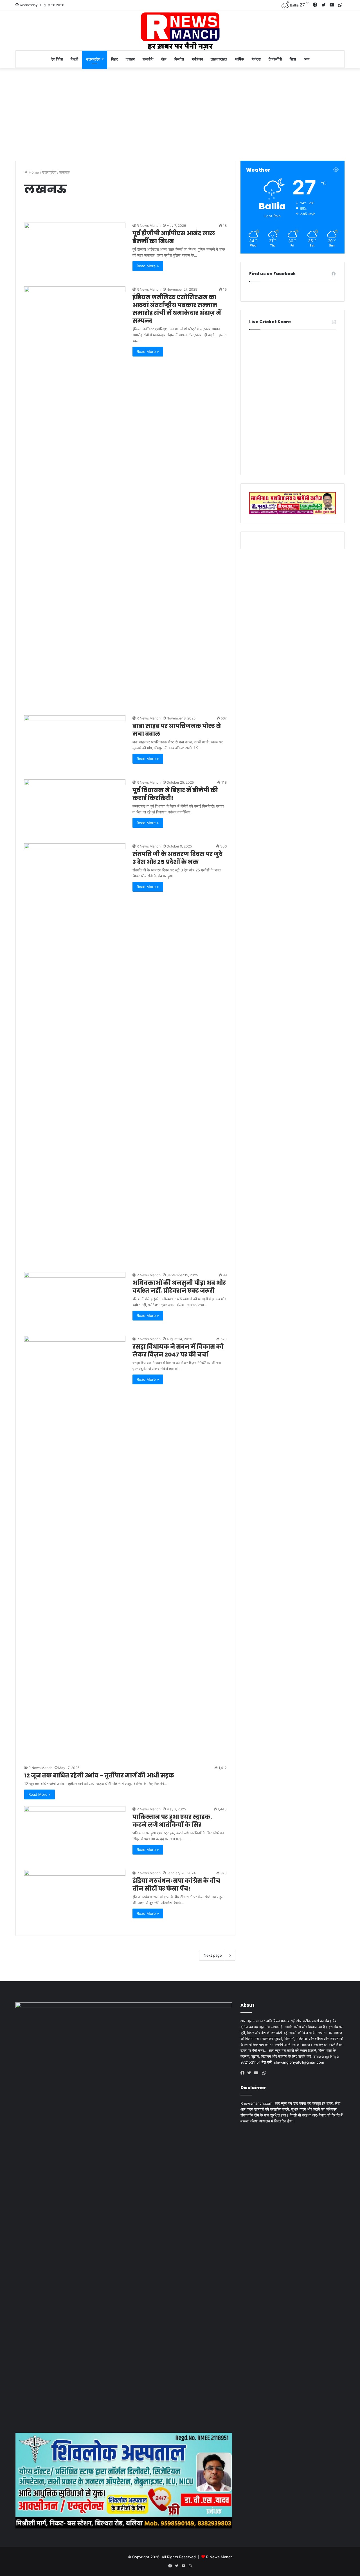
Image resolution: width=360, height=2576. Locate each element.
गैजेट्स (256, 59)
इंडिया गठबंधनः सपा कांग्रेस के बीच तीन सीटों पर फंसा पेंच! (176, 1885)
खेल (164, 59)
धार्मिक (239, 59)
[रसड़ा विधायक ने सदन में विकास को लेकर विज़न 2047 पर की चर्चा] (75, 1547)
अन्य (307, 59)
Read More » (148, 266)
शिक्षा (293, 59)
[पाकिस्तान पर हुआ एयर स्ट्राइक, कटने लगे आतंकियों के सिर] (75, 1835)
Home (33, 172)
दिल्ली (74, 59)
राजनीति (148, 59)
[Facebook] (244, 2073)
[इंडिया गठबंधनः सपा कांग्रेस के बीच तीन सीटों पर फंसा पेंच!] (75, 1899)
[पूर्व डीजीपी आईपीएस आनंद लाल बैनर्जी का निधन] (75, 251)
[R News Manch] (180, 30)
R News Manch (149, 226)
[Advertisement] (180, 113)
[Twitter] (251, 2073)
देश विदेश (57, 59)
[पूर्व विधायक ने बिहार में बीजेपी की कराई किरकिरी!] (75, 808)
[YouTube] (257, 2073)
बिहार (114, 59)
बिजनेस (179, 59)
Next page (213, 1955)
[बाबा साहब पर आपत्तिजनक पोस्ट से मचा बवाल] (75, 744)
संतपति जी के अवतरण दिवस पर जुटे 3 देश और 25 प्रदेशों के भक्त (177, 858)
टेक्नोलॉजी (275, 59)
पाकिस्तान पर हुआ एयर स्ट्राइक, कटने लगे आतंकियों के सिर (172, 1821)
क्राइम (130, 59)
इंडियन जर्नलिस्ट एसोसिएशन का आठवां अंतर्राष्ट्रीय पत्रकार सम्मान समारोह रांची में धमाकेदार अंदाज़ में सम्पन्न (177, 309)
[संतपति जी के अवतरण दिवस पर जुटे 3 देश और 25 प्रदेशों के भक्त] (75, 1054)
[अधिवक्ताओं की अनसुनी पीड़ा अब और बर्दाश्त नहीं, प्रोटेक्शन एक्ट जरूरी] (75, 1301)
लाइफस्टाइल (219, 59)
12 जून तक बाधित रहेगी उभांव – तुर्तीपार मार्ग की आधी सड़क (99, 1775)
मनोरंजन (197, 59)
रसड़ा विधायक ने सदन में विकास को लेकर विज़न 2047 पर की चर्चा (178, 1351)
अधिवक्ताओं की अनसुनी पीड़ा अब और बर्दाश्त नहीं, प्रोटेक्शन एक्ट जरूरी (179, 1287)
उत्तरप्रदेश (93, 59)
